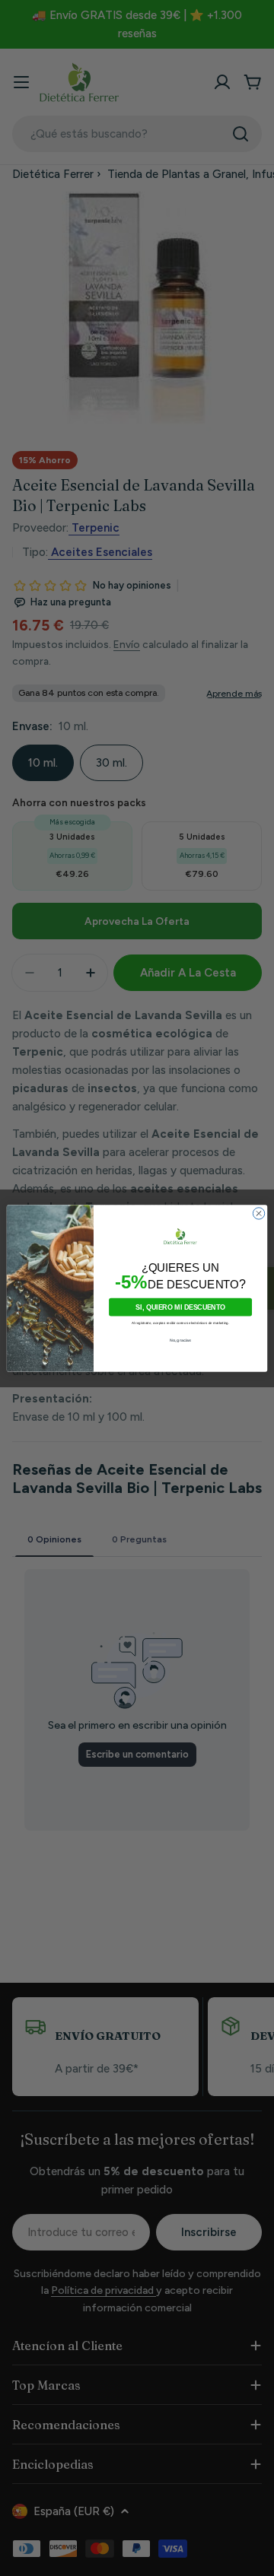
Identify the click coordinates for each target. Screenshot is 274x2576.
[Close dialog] (258, 1213)
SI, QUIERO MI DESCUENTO (180, 1307)
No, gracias (181, 1340)
